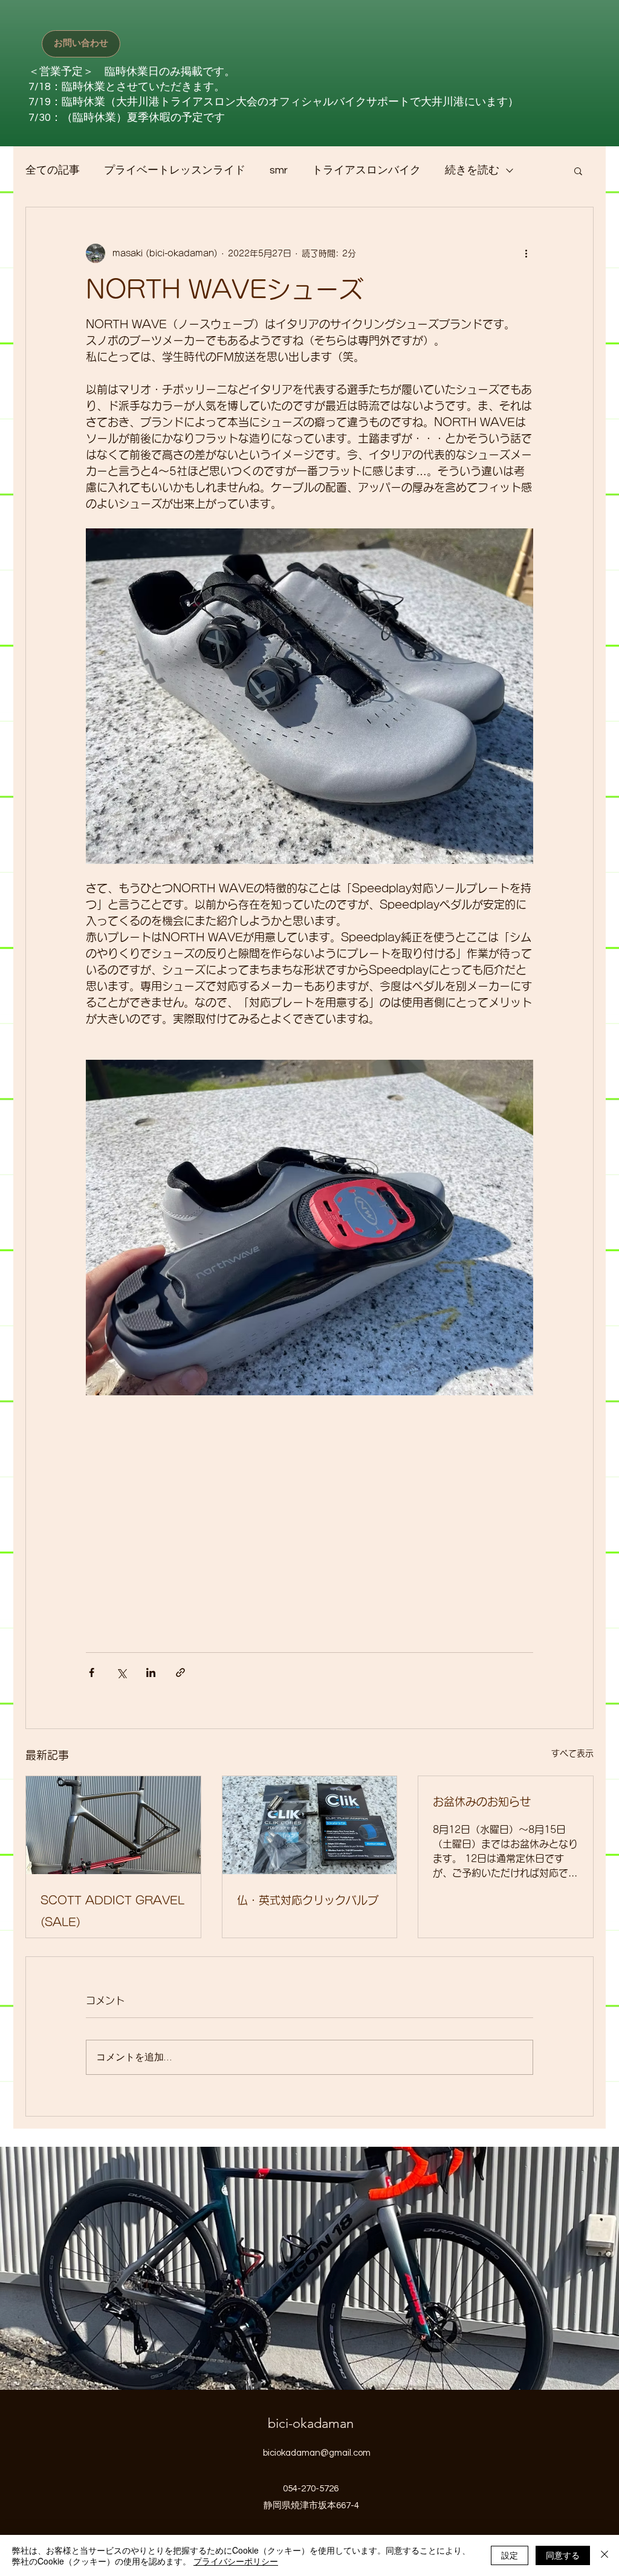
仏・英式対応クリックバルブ (308, 1900)
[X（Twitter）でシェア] (121, 1672)
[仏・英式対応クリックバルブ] (310, 1825)
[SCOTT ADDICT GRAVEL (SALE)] (113, 1825)
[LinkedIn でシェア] (151, 1672)
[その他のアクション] (526, 253)
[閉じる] (604, 2555)
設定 (510, 2555)
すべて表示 (572, 1753)
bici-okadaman (311, 2423)
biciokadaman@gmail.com (317, 2453)
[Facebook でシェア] (92, 1672)
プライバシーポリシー (236, 2561)
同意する (563, 2555)
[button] (578, 170)
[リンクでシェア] (180, 1672)
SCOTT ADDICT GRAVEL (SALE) (112, 1911)
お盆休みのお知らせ (482, 1802)
